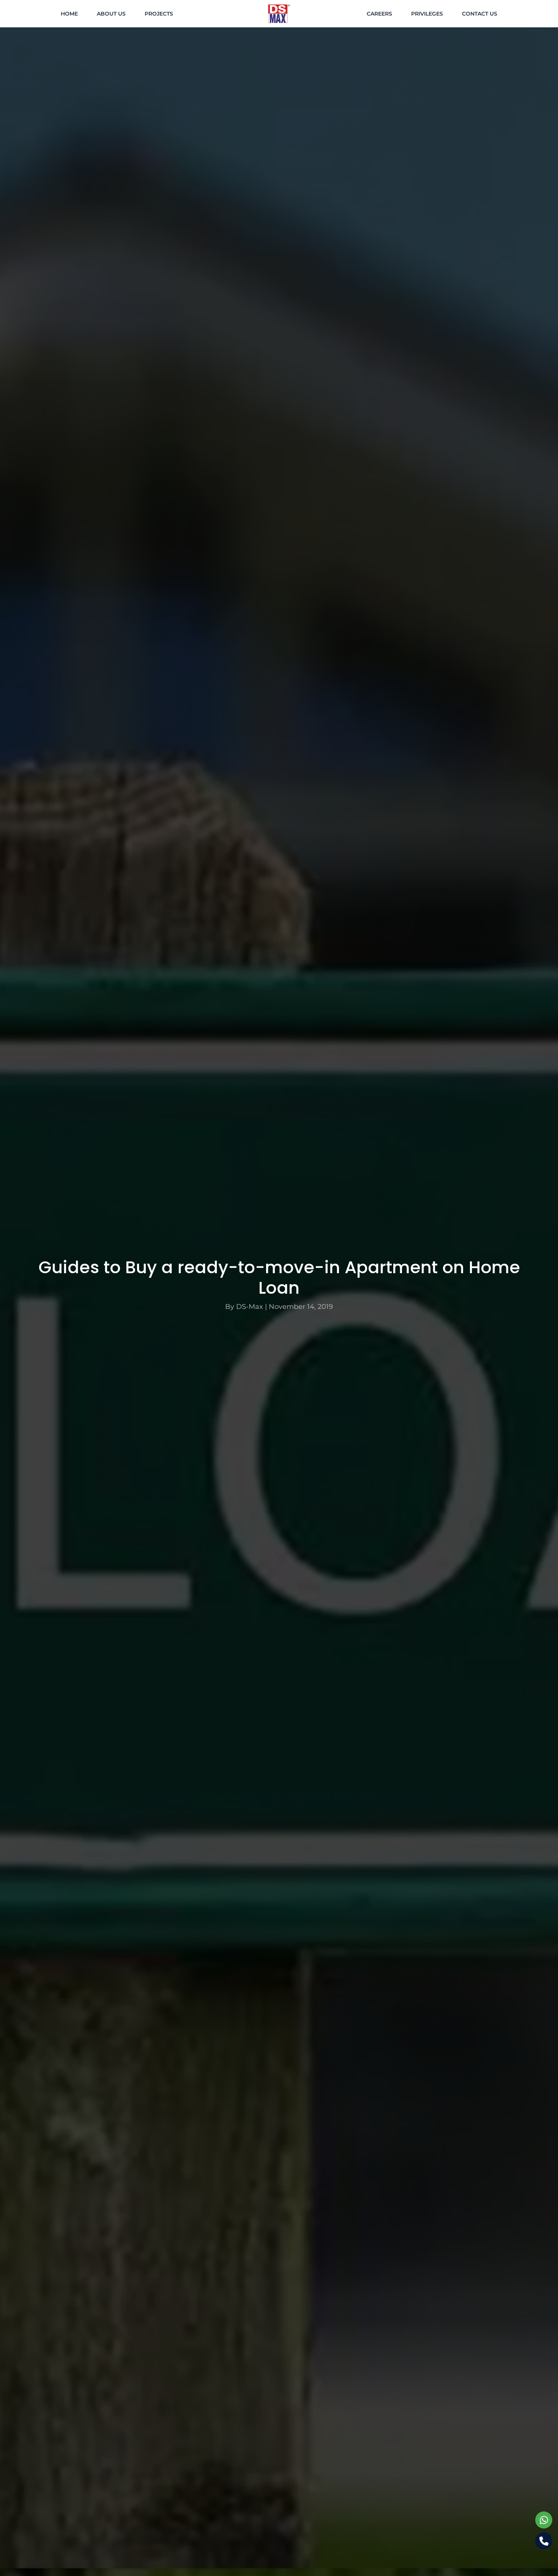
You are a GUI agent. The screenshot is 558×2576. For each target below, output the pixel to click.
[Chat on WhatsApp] (544, 2520)
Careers (379, 14)
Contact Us (480, 14)
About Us (111, 14)
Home (69, 14)
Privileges (427, 14)
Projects (159, 14)
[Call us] (544, 2541)
